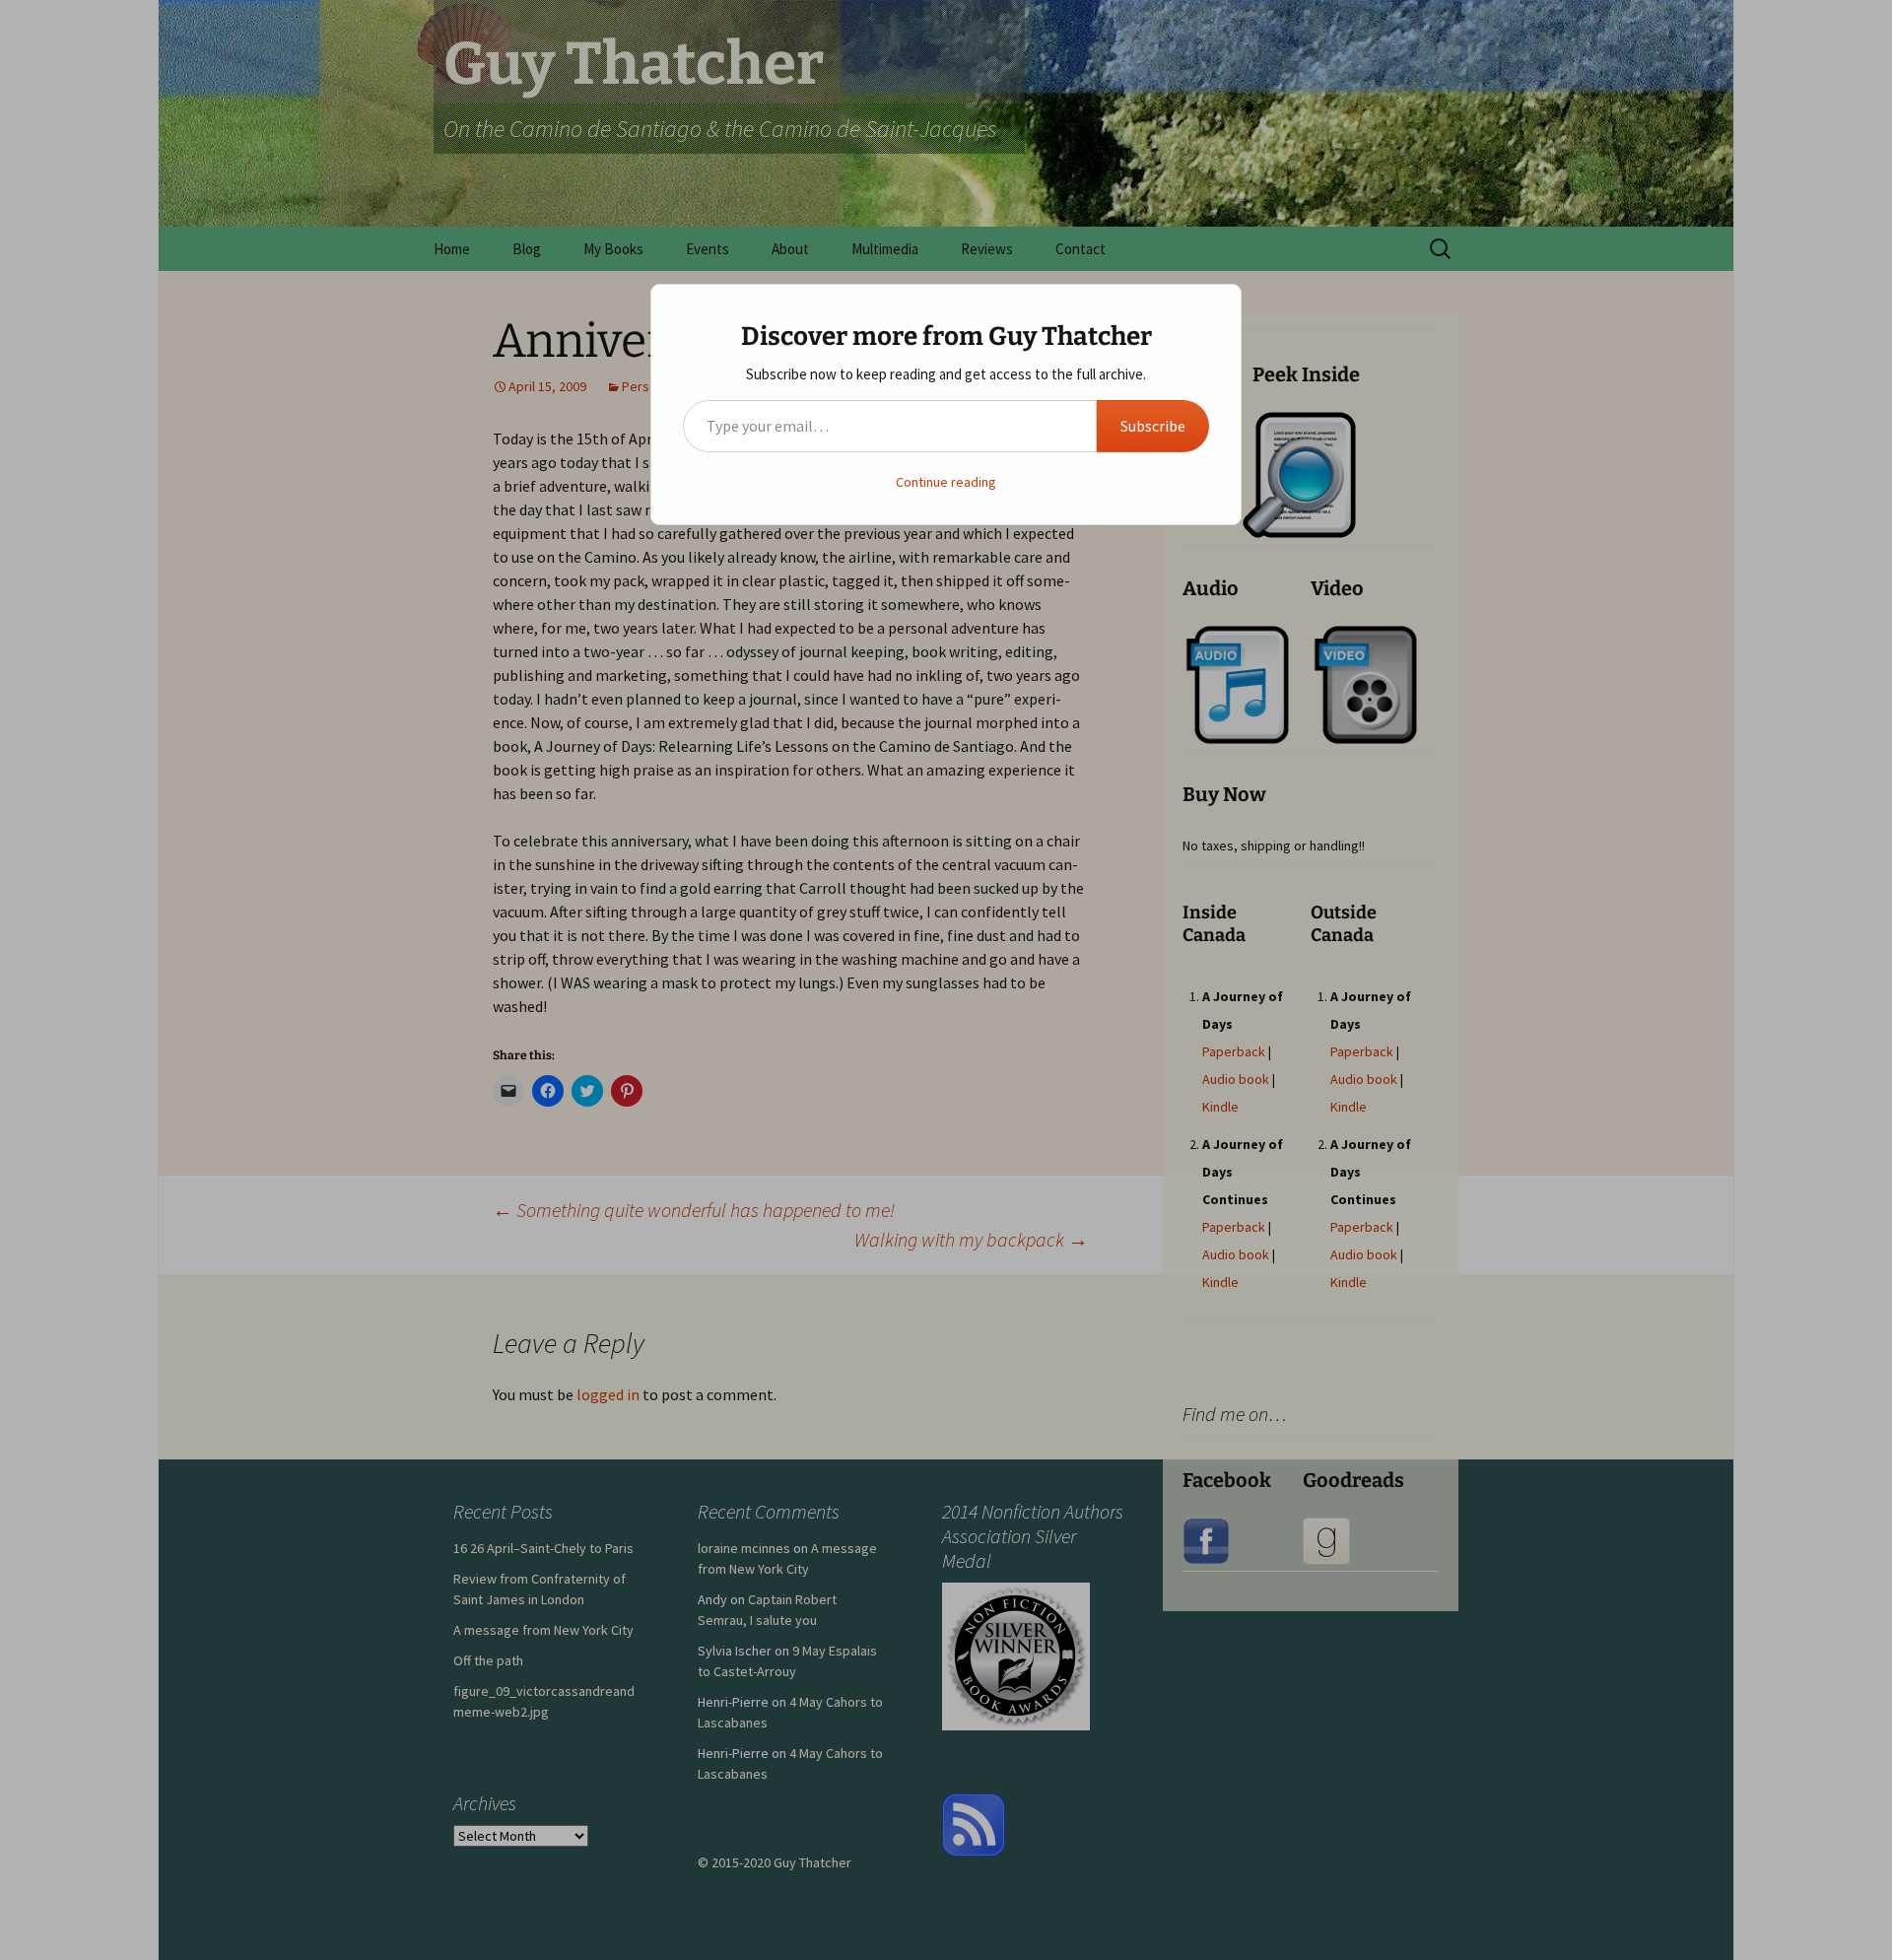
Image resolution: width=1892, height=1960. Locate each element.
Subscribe (1153, 426)
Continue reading (946, 482)
